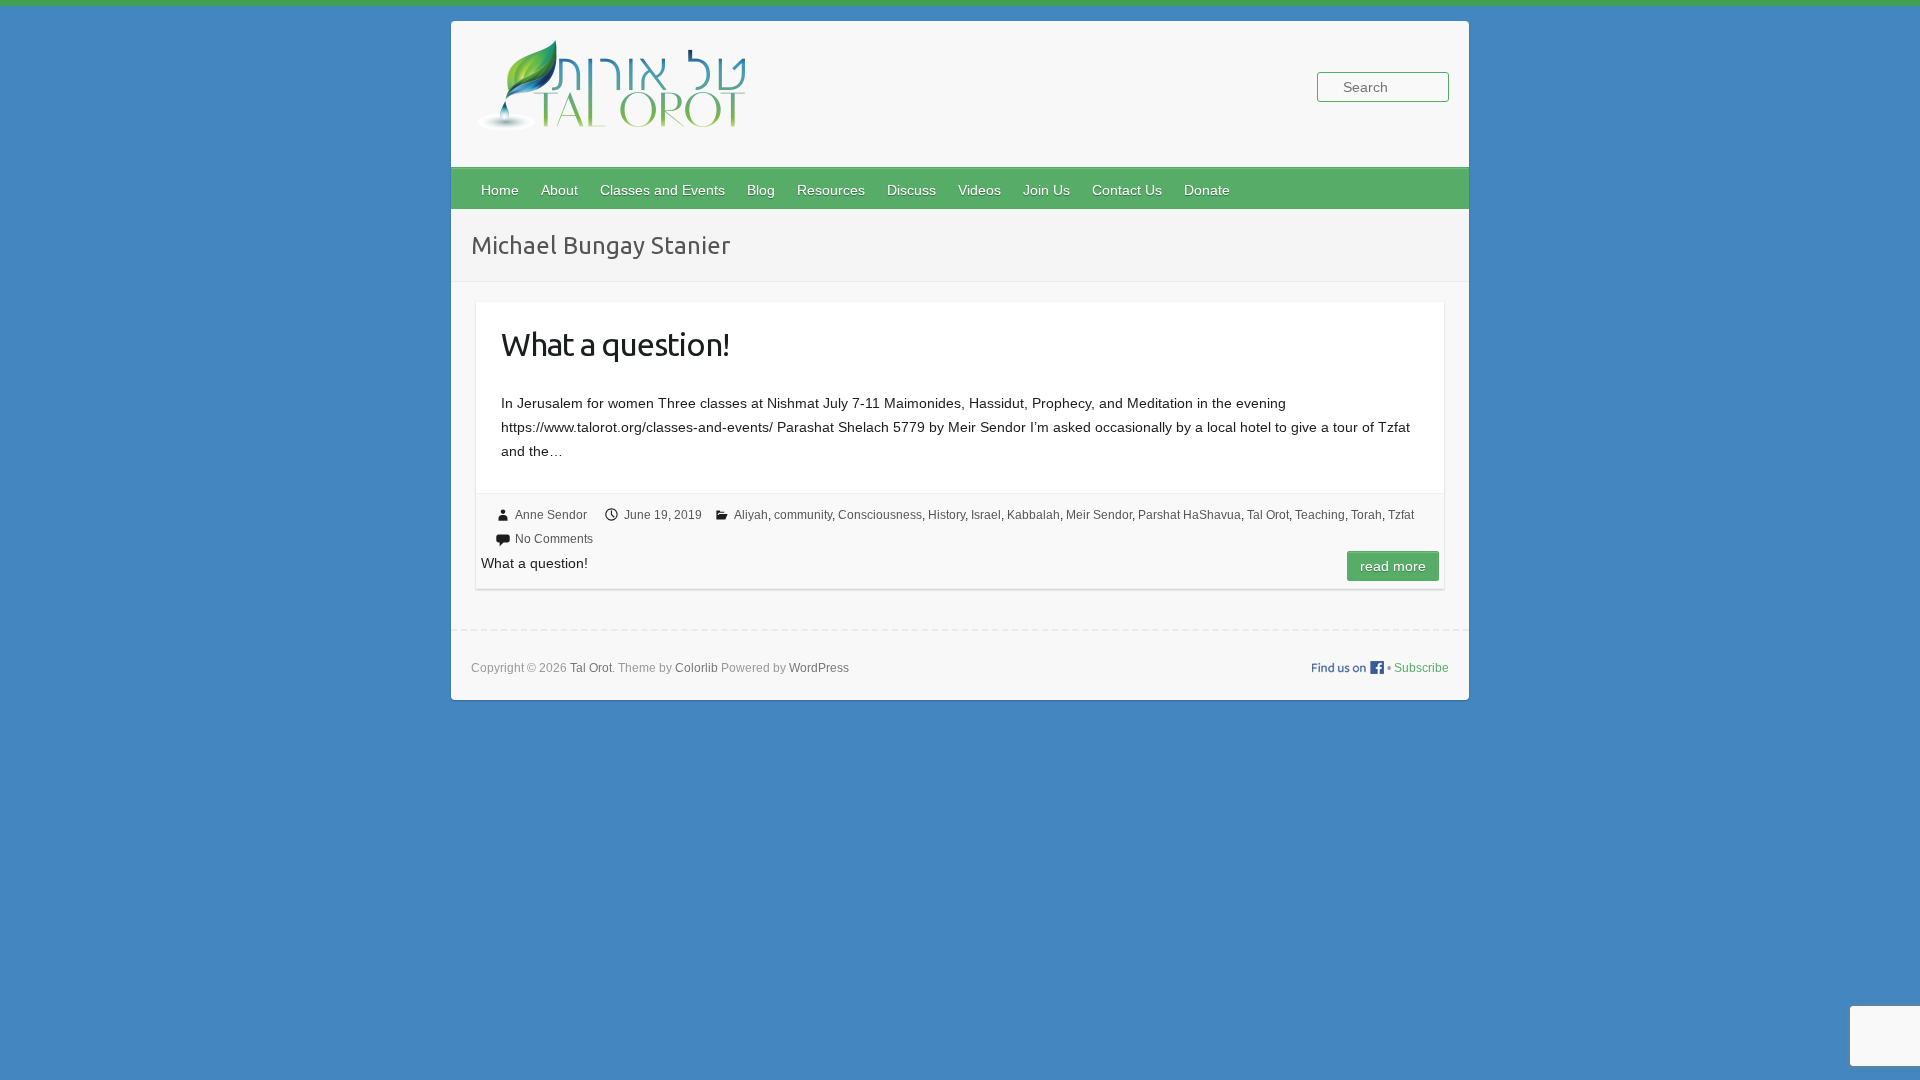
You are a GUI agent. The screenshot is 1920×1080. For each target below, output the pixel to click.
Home (500, 190)
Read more (1393, 566)
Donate (1207, 190)
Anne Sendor (551, 515)
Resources (831, 190)
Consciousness (880, 515)
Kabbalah (1033, 515)
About (559, 190)
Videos (979, 190)
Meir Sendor (1099, 515)
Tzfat (1401, 515)
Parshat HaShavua (1189, 515)
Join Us (1046, 190)
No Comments (554, 539)
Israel (986, 515)
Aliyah (751, 515)
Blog (761, 190)
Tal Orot (1268, 515)
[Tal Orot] (621, 96)
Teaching (1320, 515)
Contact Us (1127, 190)
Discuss (911, 190)
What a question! (615, 344)
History (946, 515)
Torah (1366, 515)
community (803, 515)
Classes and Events (662, 190)
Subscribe (1421, 668)
